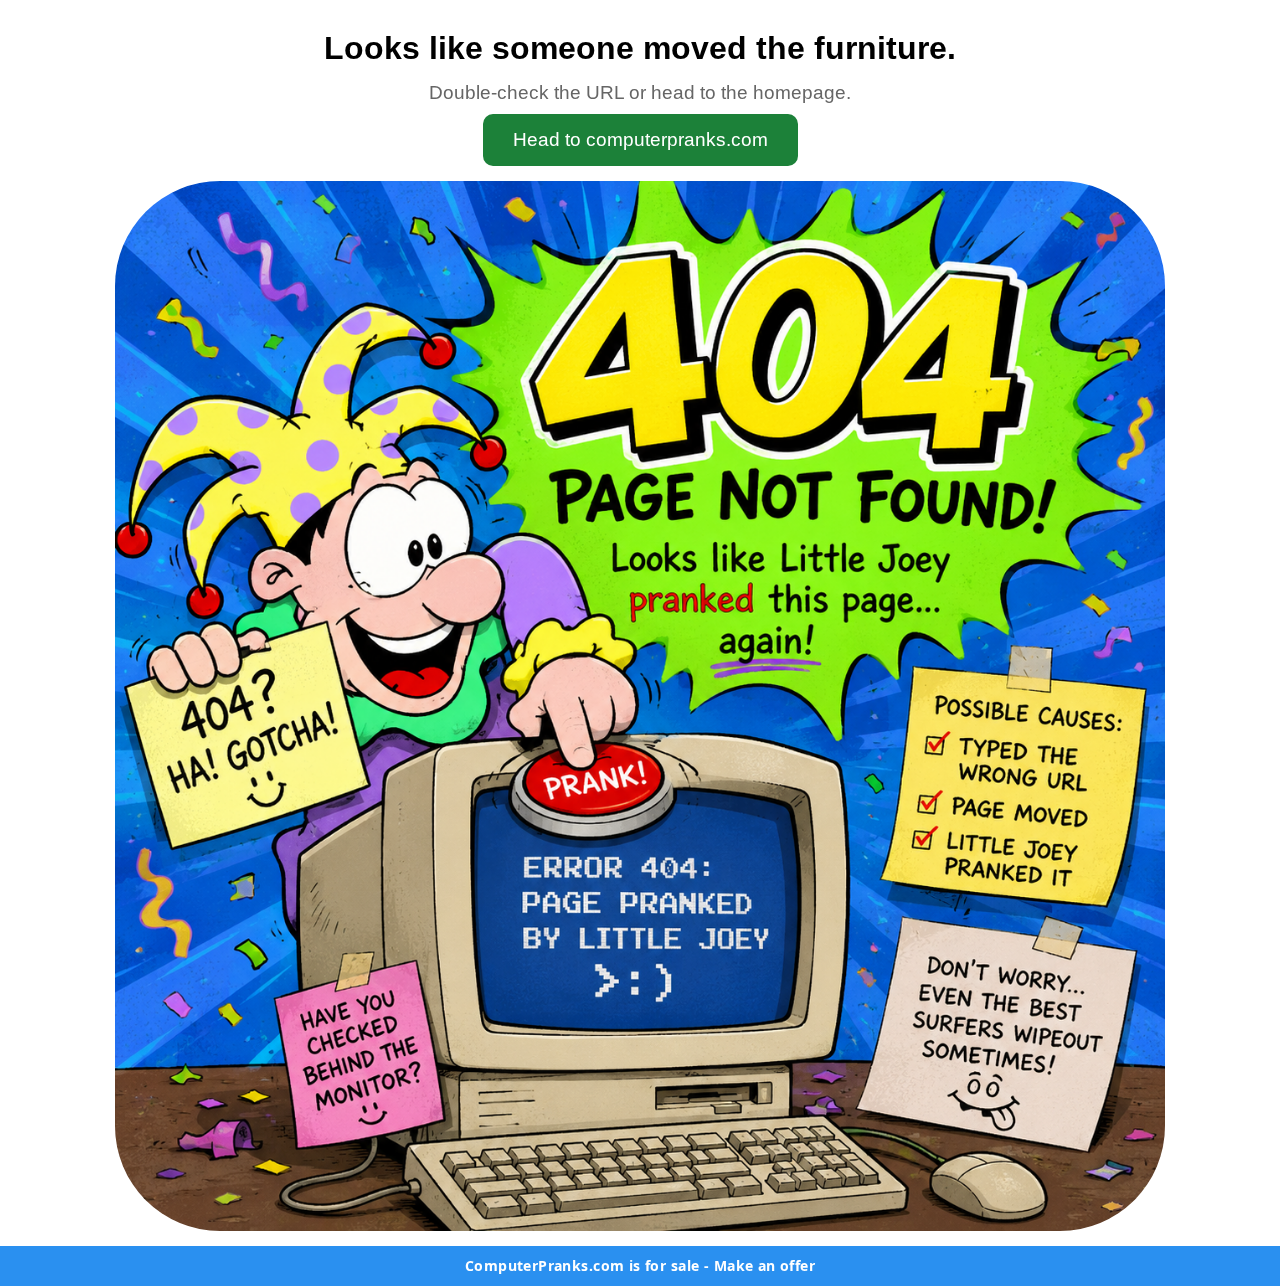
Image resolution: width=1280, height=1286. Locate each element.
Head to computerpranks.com (640, 139)
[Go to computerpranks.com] (640, 706)
